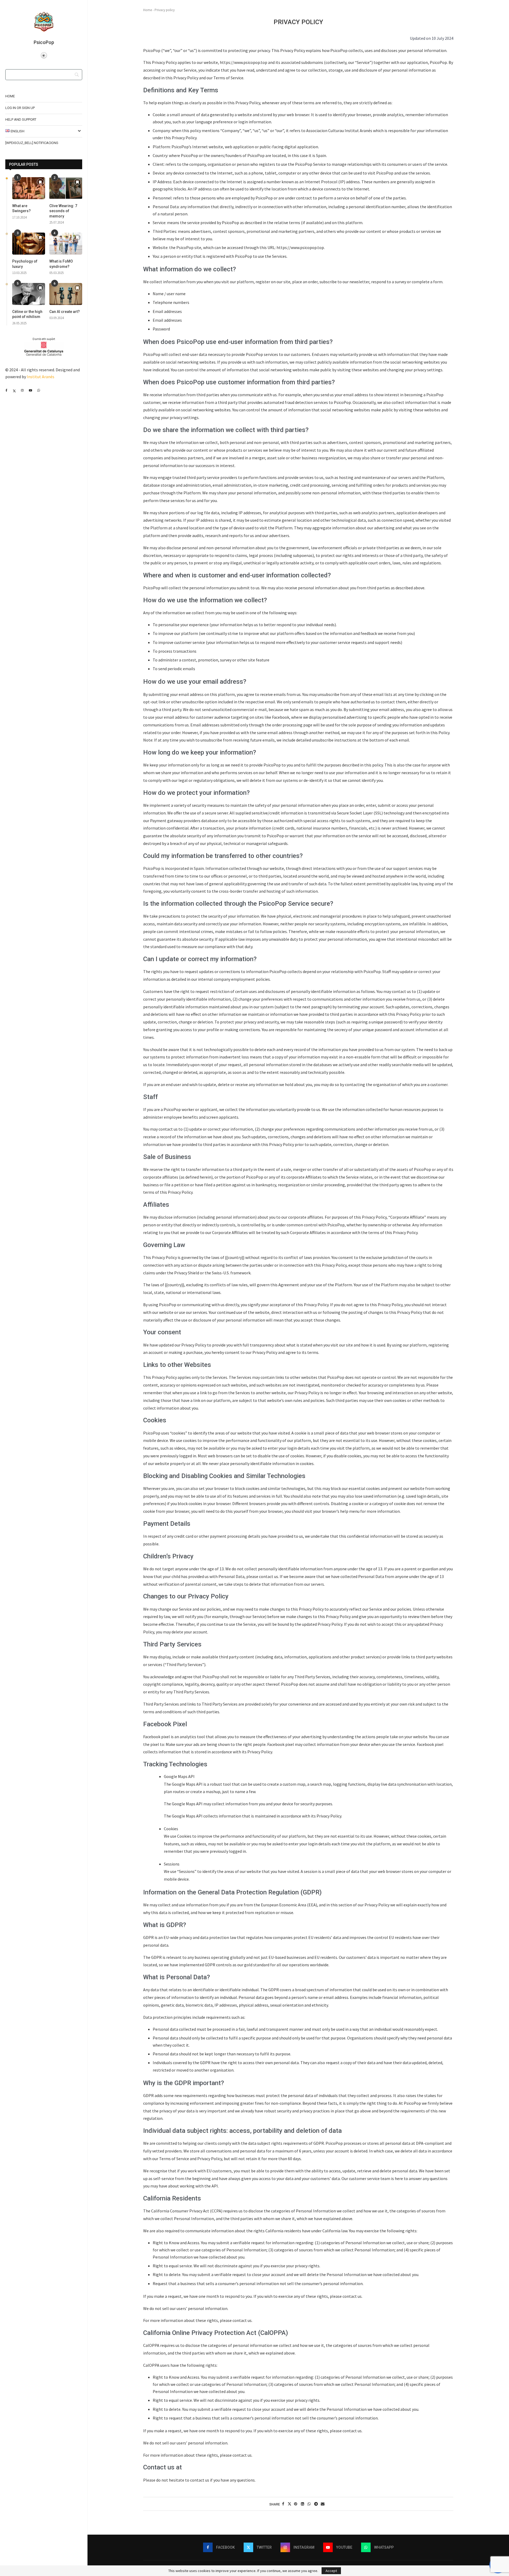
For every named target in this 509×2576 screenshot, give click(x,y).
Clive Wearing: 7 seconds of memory (63, 211)
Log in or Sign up (20, 108)
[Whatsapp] (39, 390)
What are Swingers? (21, 208)
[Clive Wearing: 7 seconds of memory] (66, 188)
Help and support (21, 119)
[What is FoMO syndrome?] (66, 244)
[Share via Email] (323, 2504)
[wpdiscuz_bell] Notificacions (32, 143)
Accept (331, 2571)
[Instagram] (22, 390)
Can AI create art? (65, 312)
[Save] (40, 182)
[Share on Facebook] (283, 2504)
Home (10, 96)
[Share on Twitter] (289, 2504)
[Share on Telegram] (316, 2504)
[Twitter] (14, 390)
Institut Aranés (41, 377)
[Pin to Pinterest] (296, 2504)
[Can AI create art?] (66, 294)
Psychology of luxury (25, 264)
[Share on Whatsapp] (309, 2504)
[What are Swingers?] (29, 188)
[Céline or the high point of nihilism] (29, 294)
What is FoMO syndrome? (61, 264)
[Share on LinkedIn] (302, 2504)
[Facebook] (6, 390)
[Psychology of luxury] (29, 244)
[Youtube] (30, 390)
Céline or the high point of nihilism (27, 314)
